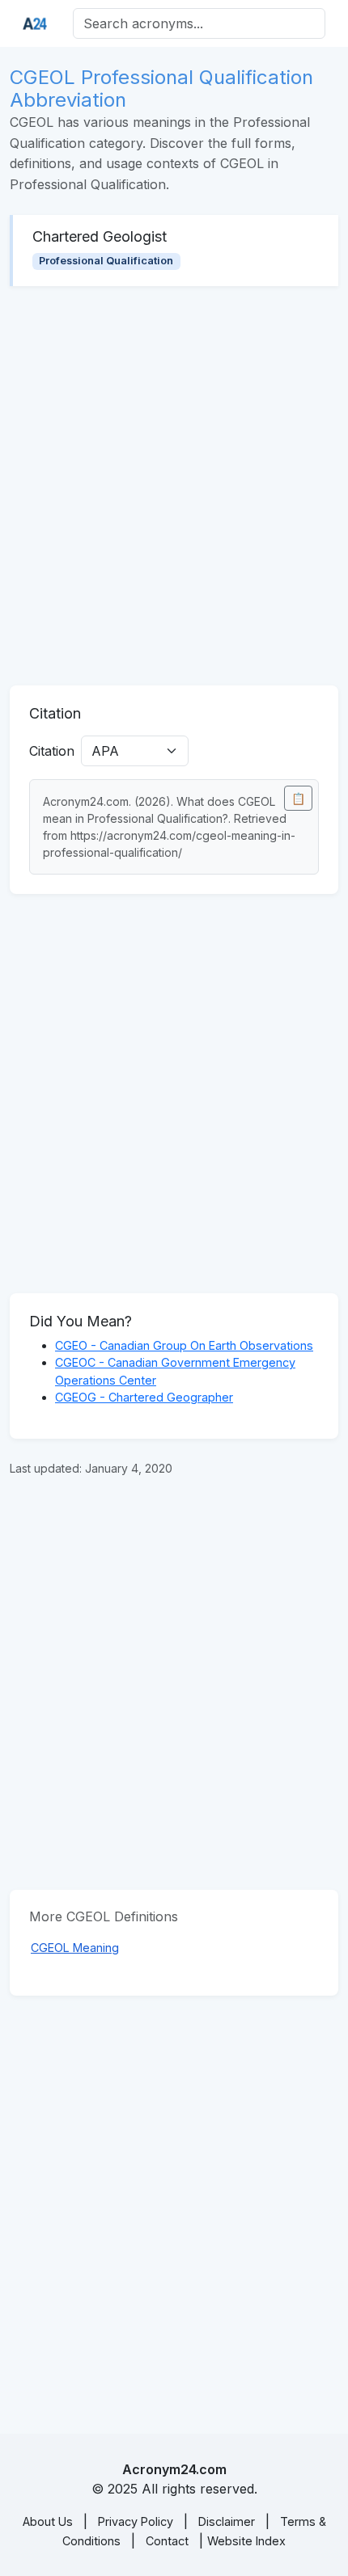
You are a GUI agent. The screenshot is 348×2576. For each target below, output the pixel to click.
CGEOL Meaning (75, 1948)
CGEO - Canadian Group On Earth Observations (184, 1345)
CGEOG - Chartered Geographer (144, 1397)
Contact (167, 2541)
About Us (48, 2521)
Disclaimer (227, 2521)
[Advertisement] (174, 486)
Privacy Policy (136, 2521)
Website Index (246, 2541)
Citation (52, 751)
